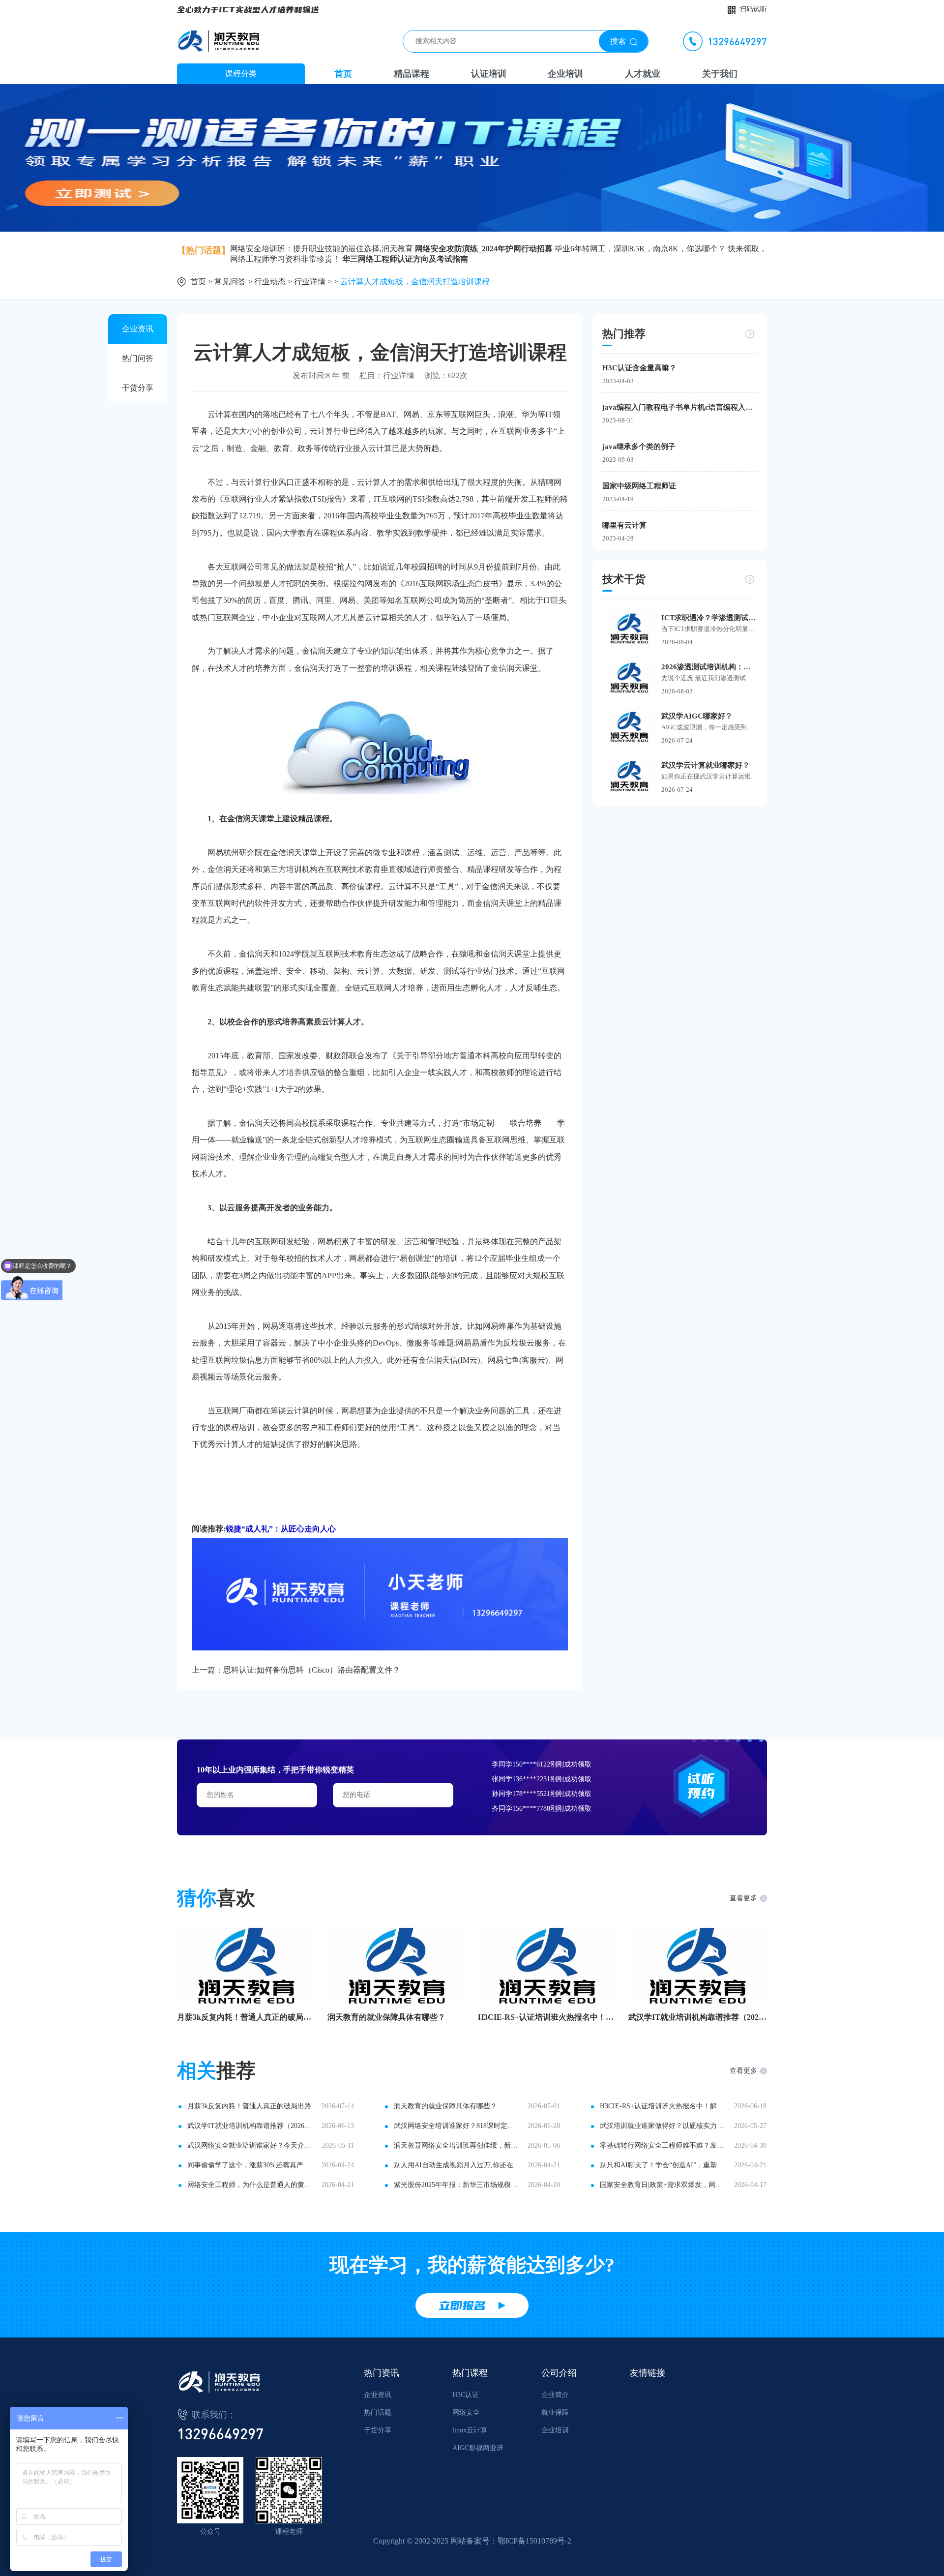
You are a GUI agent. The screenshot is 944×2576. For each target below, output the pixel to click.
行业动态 (270, 282)
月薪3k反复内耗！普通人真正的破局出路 (246, 2017)
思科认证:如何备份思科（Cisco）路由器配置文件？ (312, 1670)
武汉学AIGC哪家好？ (697, 716)
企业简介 (555, 2395)
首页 (343, 74)
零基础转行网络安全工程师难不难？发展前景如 (663, 2145)
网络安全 (466, 2412)
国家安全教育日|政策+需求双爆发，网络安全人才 (663, 2185)
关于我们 (720, 74)
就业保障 (555, 2412)
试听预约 (701, 1786)
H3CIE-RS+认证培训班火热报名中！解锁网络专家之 (547, 2017)
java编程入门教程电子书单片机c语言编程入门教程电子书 (680, 407)
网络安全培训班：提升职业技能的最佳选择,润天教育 (322, 249)
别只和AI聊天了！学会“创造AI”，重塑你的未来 (663, 2165)
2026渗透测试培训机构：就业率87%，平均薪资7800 (709, 667)
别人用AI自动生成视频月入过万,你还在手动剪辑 (457, 2165)
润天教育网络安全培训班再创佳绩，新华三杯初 (457, 2145)
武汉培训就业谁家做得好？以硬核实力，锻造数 (663, 2126)
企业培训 (565, 74)
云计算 (400, 886)
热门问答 (138, 358)
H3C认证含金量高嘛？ (639, 368)
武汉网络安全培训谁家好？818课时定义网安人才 (457, 2126)
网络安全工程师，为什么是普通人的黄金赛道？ (251, 2185)
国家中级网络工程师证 (639, 486)
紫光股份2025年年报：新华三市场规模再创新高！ (457, 2185)
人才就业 (643, 74)
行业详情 (310, 282)
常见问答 (230, 282)
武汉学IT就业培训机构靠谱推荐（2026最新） (698, 2017)
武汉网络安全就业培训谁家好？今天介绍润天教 (251, 2145)
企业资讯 (138, 329)
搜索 (618, 41)
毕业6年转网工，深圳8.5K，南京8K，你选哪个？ (640, 249)
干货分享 (138, 388)
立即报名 (462, 2306)
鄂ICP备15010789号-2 (534, 2541)
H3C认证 (466, 2395)
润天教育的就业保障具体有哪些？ (386, 2017)
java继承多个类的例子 (639, 447)
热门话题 (378, 2412)
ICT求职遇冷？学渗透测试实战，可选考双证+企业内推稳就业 (709, 618)
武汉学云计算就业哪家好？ (706, 765)
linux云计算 (470, 2430)
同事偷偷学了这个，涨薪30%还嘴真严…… (251, 2165)
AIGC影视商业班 (478, 2448)
